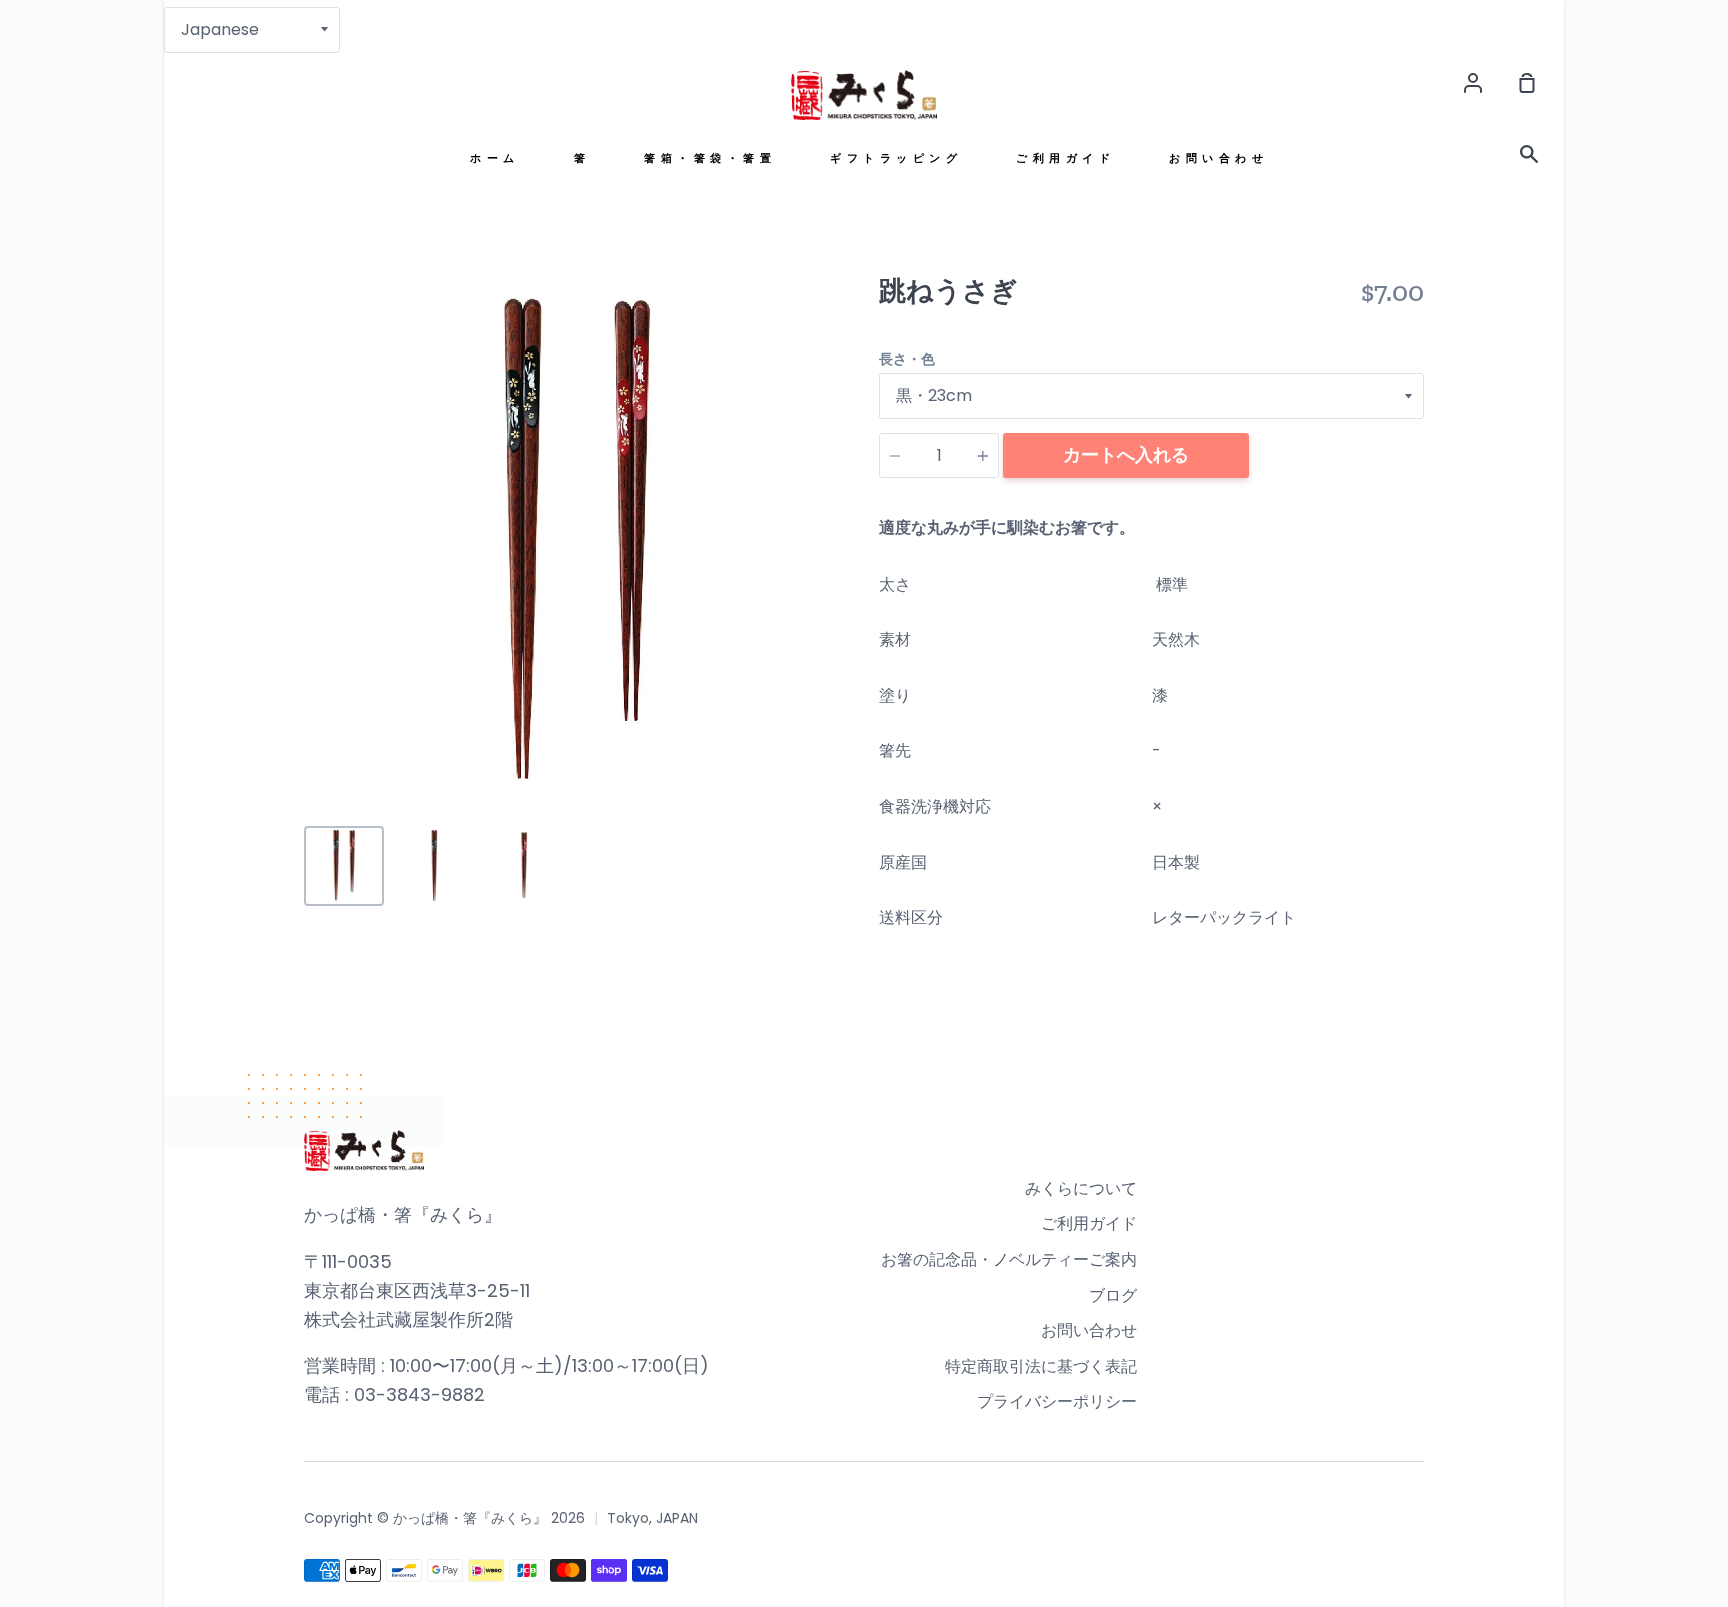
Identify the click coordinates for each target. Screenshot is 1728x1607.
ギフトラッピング (896, 158)
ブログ (1113, 1295)
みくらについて (1081, 1188)
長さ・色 (907, 359)
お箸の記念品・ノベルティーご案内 (1009, 1259)
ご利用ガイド (1065, 158)
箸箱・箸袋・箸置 (710, 158)
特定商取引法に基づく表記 (1041, 1366)
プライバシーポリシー (1057, 1401)
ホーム (495, 158)
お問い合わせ (1218, 158)
